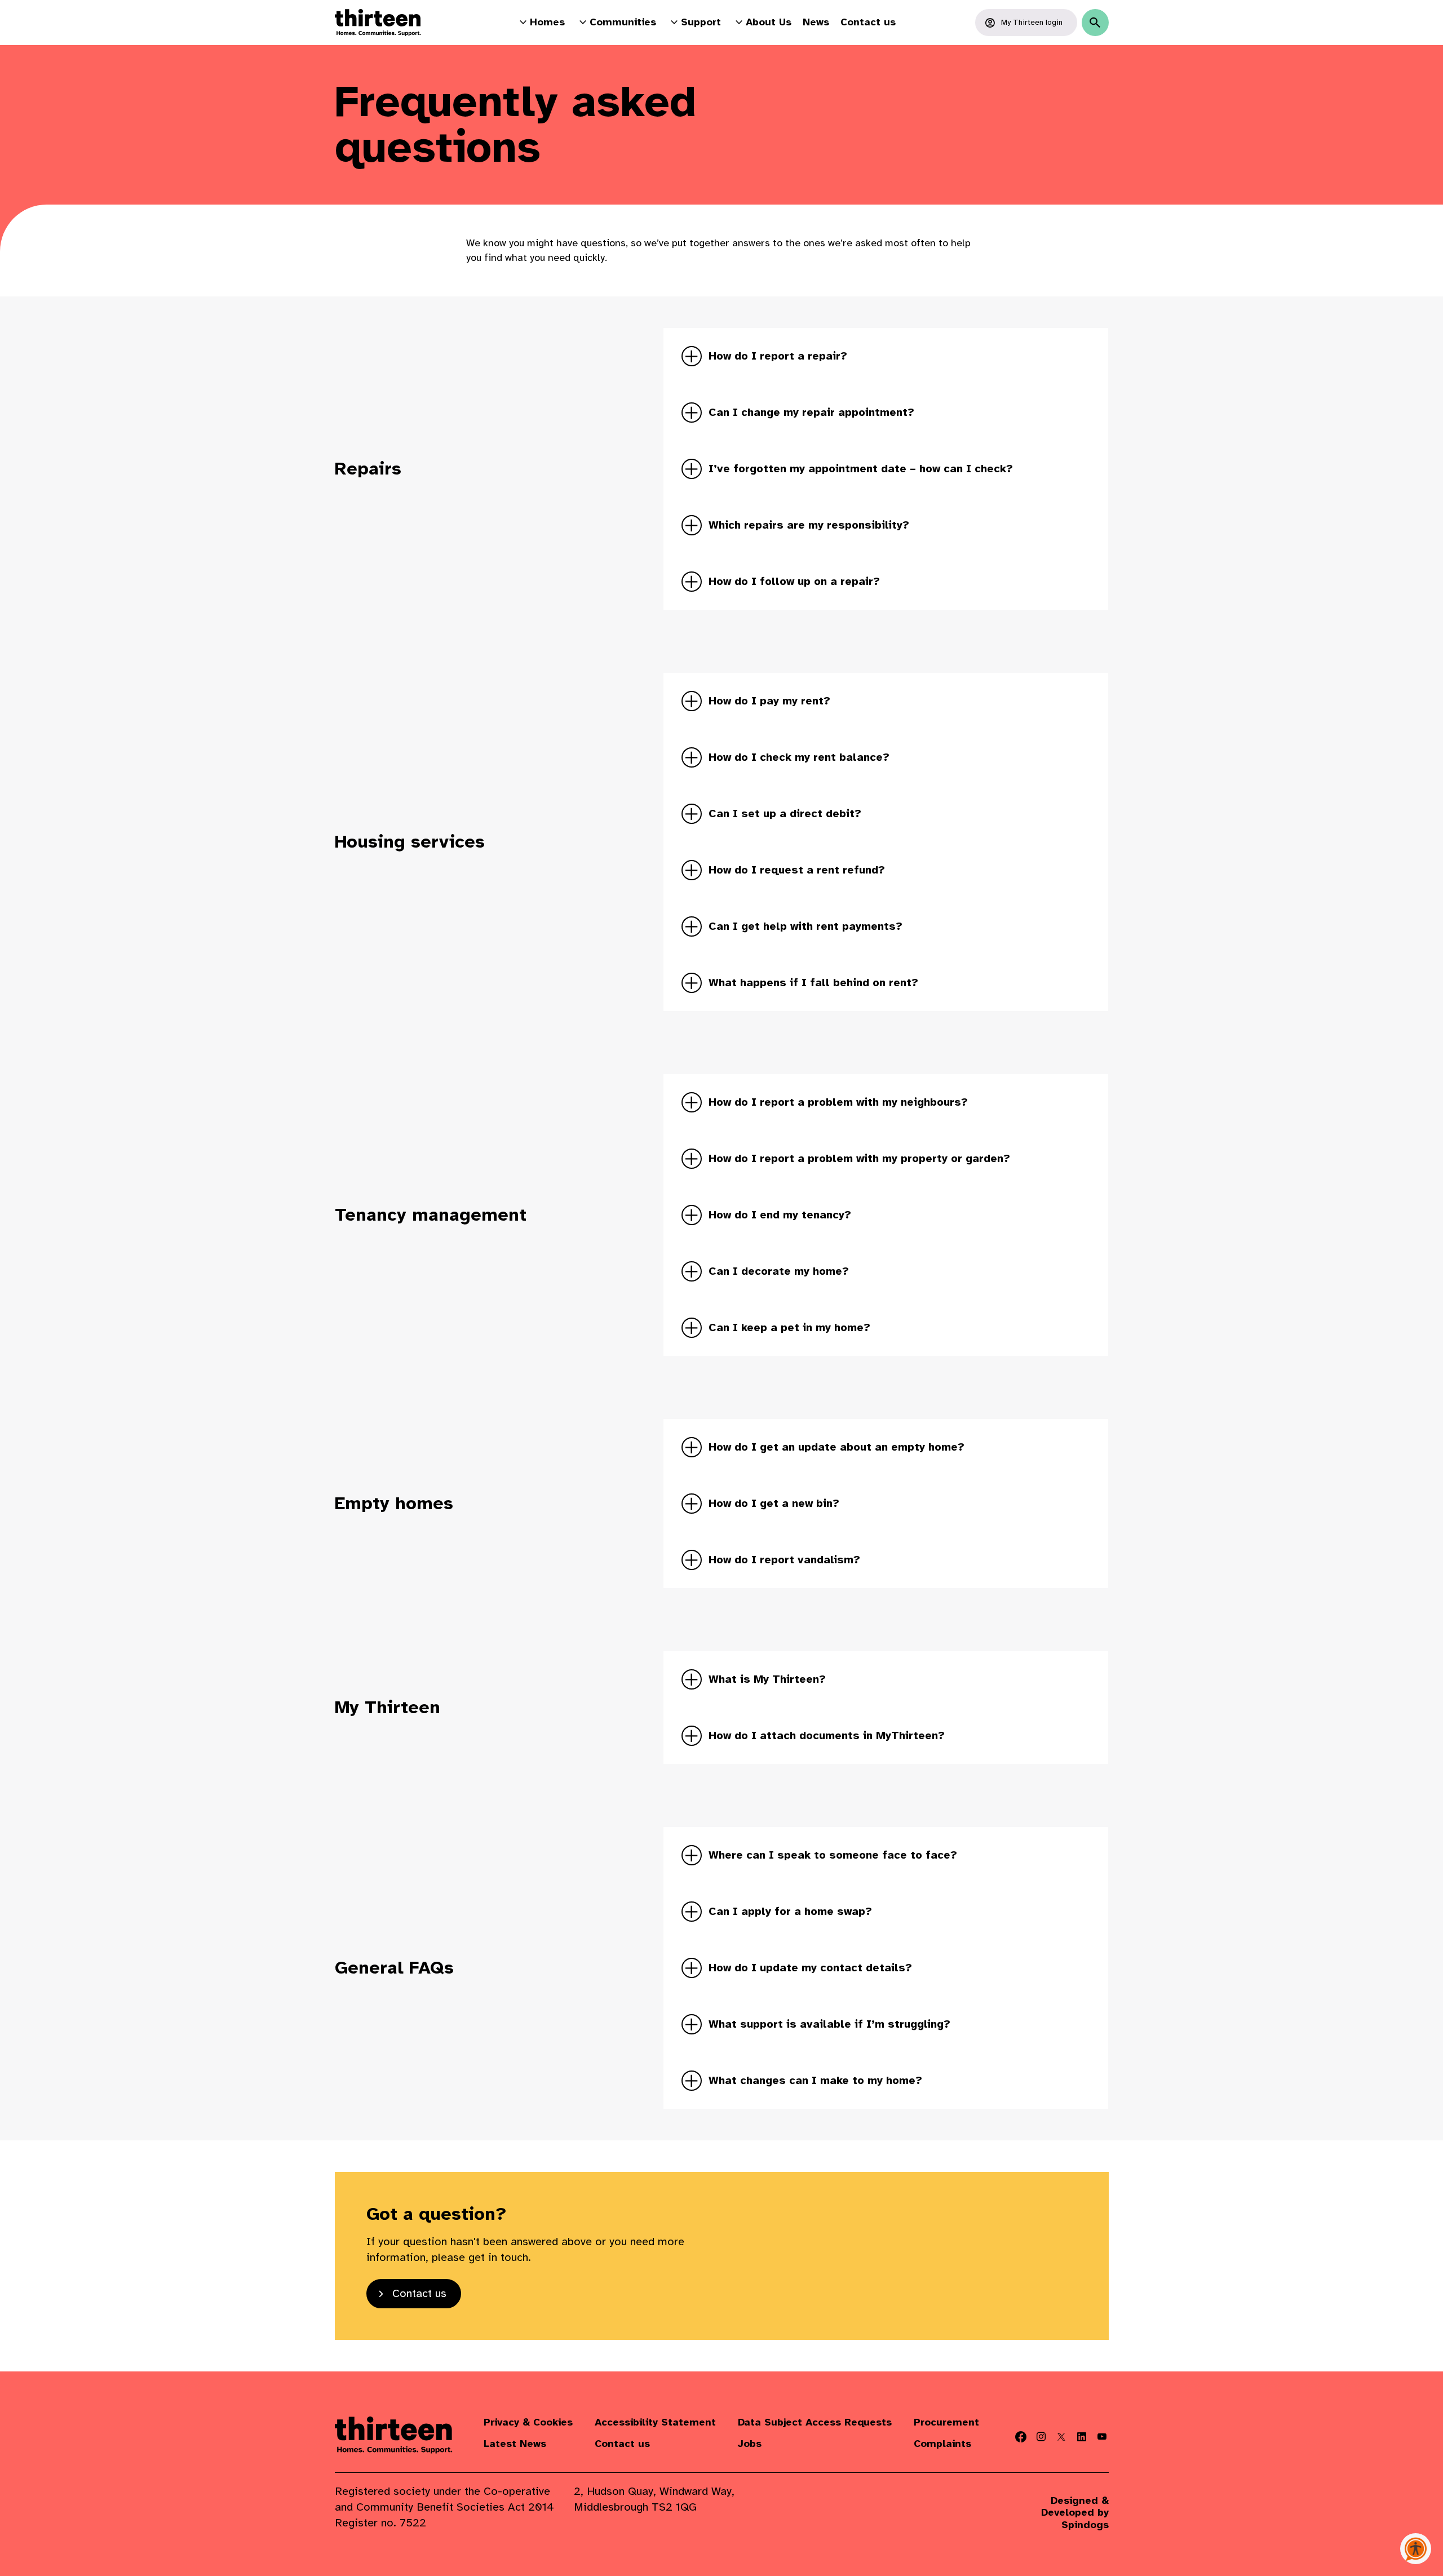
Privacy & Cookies (528, 2422)
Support (701, 22)
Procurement (946, 2422)
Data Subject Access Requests (815, 2422)
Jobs (750, 2444)
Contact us (868, 22)
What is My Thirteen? (767, 1679)
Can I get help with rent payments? (805, 926)
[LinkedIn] (1082, 2437)
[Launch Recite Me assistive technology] (1416, 2549)
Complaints (942, 2444)
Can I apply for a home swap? (790, 1911)
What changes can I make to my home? (815, 2080)
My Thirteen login (1032, 22)
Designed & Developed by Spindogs (1075, 2513)
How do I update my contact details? (810, 1968)
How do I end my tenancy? (780, 1215)
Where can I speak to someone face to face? (833, 1855)
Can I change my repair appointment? (811, 412)
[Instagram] (1041, 2437)
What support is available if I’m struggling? (829, 2024)
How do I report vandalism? (784, 1560)
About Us (769, 22)
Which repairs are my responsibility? (809, 525)
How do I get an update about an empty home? (836, 1447)
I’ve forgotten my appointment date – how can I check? (861, 469)
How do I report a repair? (778, 356)
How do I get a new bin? (774, 1503)
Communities (623, 22)
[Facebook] (1021, 2437)
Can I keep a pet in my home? (789, 1327)
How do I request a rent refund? (797, 870)
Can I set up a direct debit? (785, 813)
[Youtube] (1102, 2437)
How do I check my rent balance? (799, 757)
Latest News (515, 2444)
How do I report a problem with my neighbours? (838, 1102)
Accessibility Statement (655, 2422)
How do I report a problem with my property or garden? (859, 1158)
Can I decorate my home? (779, 1271)
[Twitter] (1061, 2437)
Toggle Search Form (1095, 23)
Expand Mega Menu (523, 22)
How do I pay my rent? (769, 701)
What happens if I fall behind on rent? (813, 983)
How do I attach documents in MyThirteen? (827, 1735)
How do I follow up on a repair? (794, 581)
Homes (547, 22)
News (816, 22)
